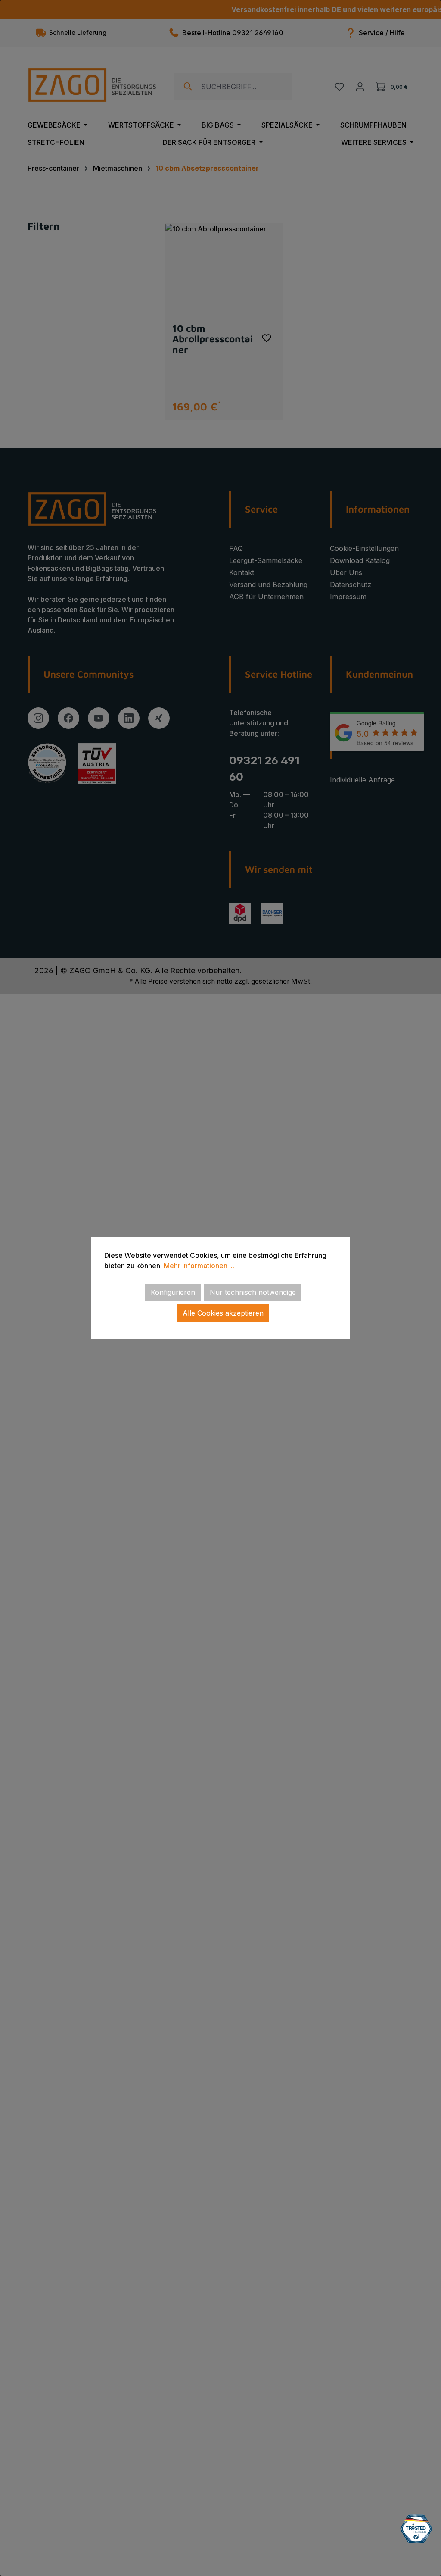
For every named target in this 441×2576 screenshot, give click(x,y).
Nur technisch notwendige (253, 1292)
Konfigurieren (173, 1292)
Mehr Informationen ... (199, 1266)
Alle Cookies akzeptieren (223, 1313)
